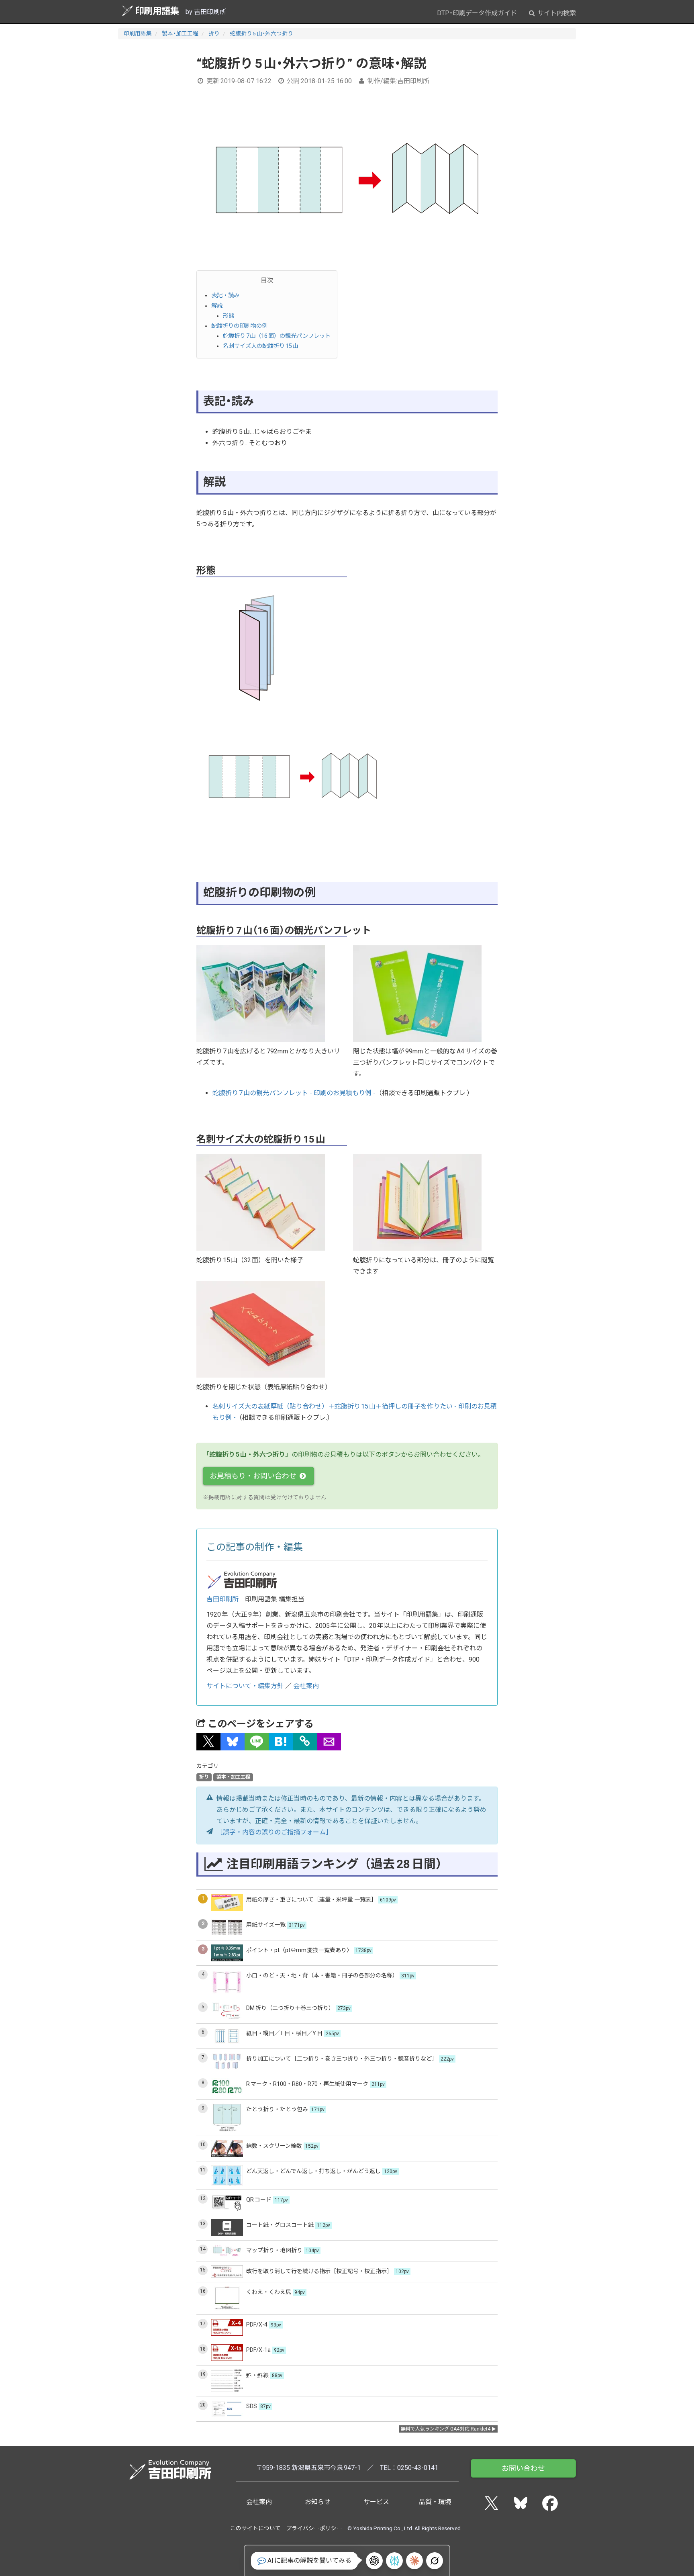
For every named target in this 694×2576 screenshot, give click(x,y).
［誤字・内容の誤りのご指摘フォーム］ (274, 1832)
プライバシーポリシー (314, 2528)
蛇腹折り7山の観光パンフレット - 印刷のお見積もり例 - (294, 1093)
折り (214, 33)
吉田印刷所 (222, 1599)
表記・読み (225, 295)
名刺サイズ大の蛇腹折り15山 (261, 346)
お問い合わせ (523, 2468)
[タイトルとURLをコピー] (305, 1742)
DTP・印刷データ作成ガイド (477, 13)
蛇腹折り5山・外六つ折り (261, 33)
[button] (208, 1742)
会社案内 (306, 1686)
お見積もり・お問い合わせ (254, 1476)
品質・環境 (435, 2502)
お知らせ (318, 2502)
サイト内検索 (556, 13)
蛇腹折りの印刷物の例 (239, 326)
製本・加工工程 (180, 33)
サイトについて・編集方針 (245, 1686)
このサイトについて (255, 2528)
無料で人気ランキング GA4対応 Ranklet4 (446, 2429)
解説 (217, 306)
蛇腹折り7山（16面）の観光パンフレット (277, 336)
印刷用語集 (157, 11)
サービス (376, 2502)
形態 (229, 316)
